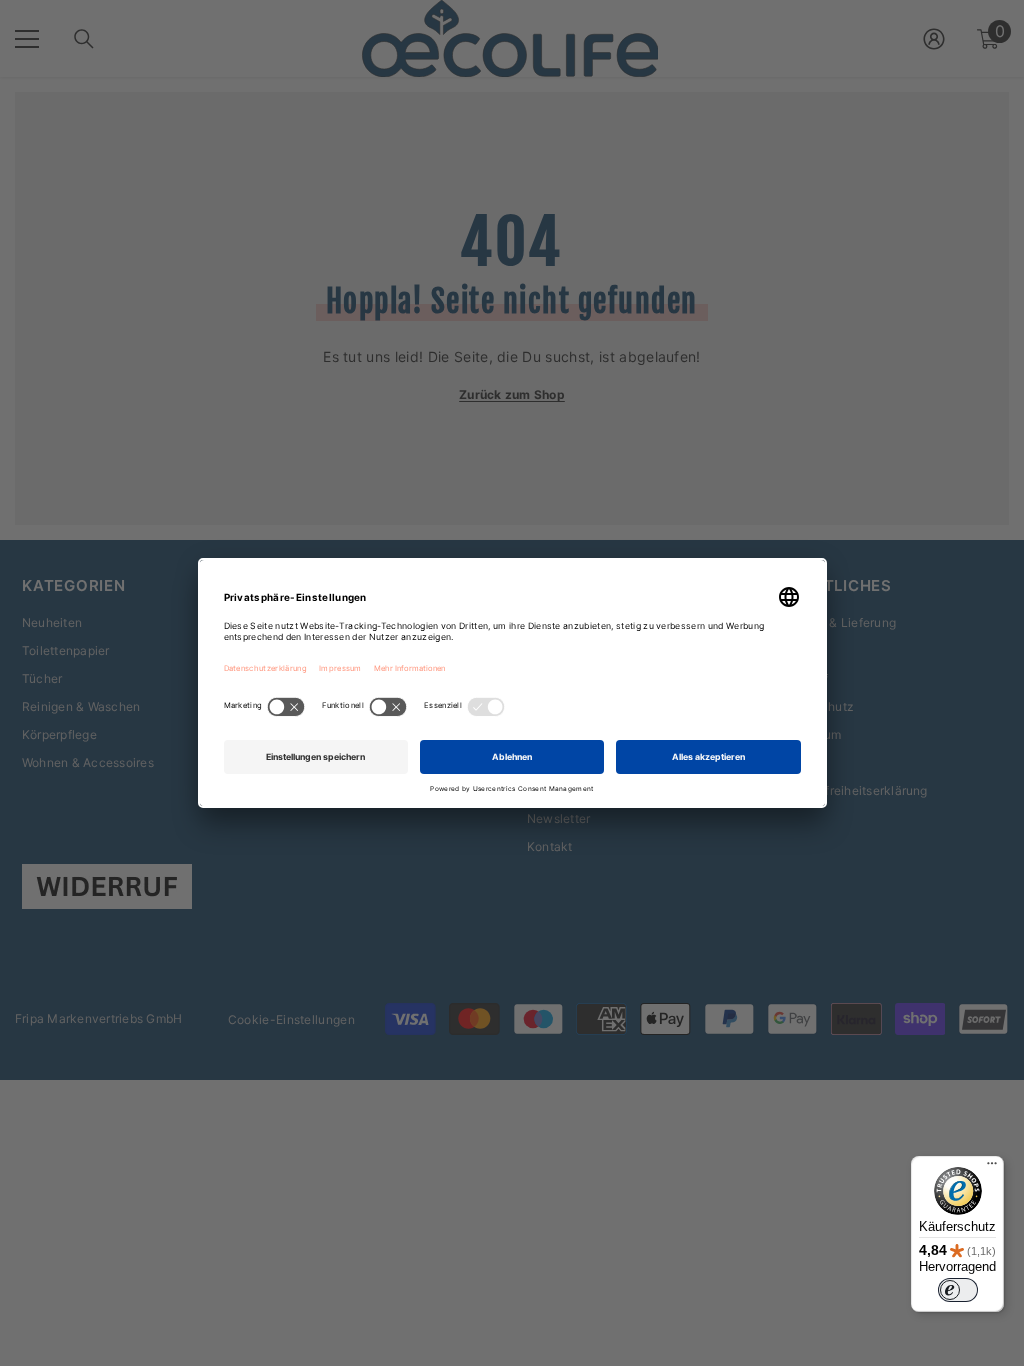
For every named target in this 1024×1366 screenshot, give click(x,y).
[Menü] (992, 1168)
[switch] (958, 1290)
